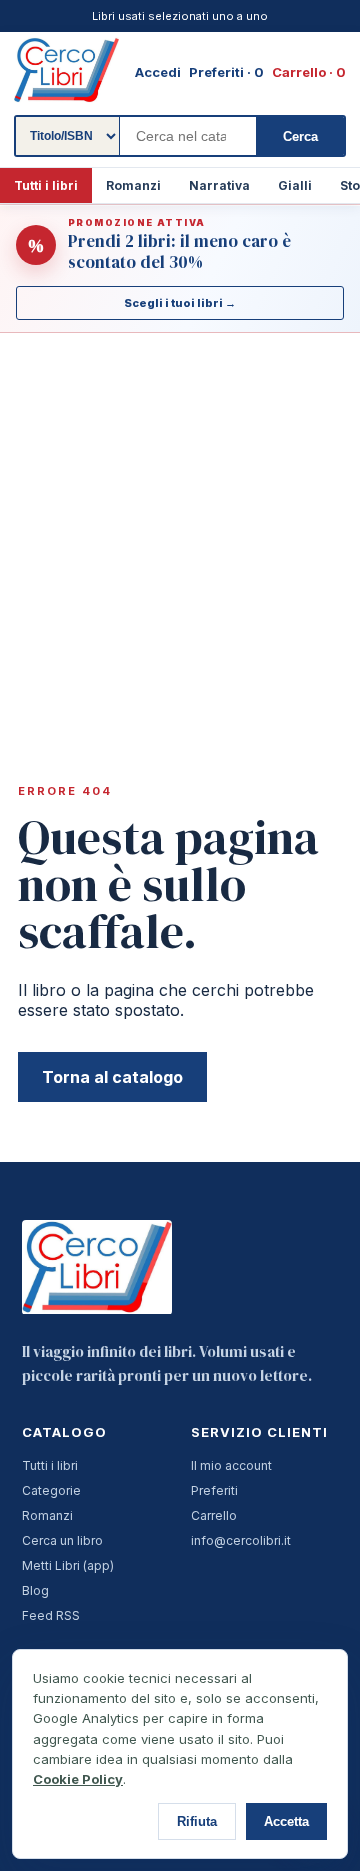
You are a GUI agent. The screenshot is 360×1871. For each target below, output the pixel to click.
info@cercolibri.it (241, 1540)
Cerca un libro (62, 1540)
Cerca (300, 136)
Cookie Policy (78, 1779)
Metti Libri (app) (68, 1565)
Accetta (286, 1821)
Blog (35, 1590)
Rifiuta (197, 1821)
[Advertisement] (180, 523)
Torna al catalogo (112, 1077)
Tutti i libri (46, 185)
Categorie (51, 1490)
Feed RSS (51, 1615)
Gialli (295, 185)
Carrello (214, 1515)
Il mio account (231, 1465)
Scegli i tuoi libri (180, 303)
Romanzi (133, 185)
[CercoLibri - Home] (66, 70)
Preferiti (214, 1490)
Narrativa (219, 185)
